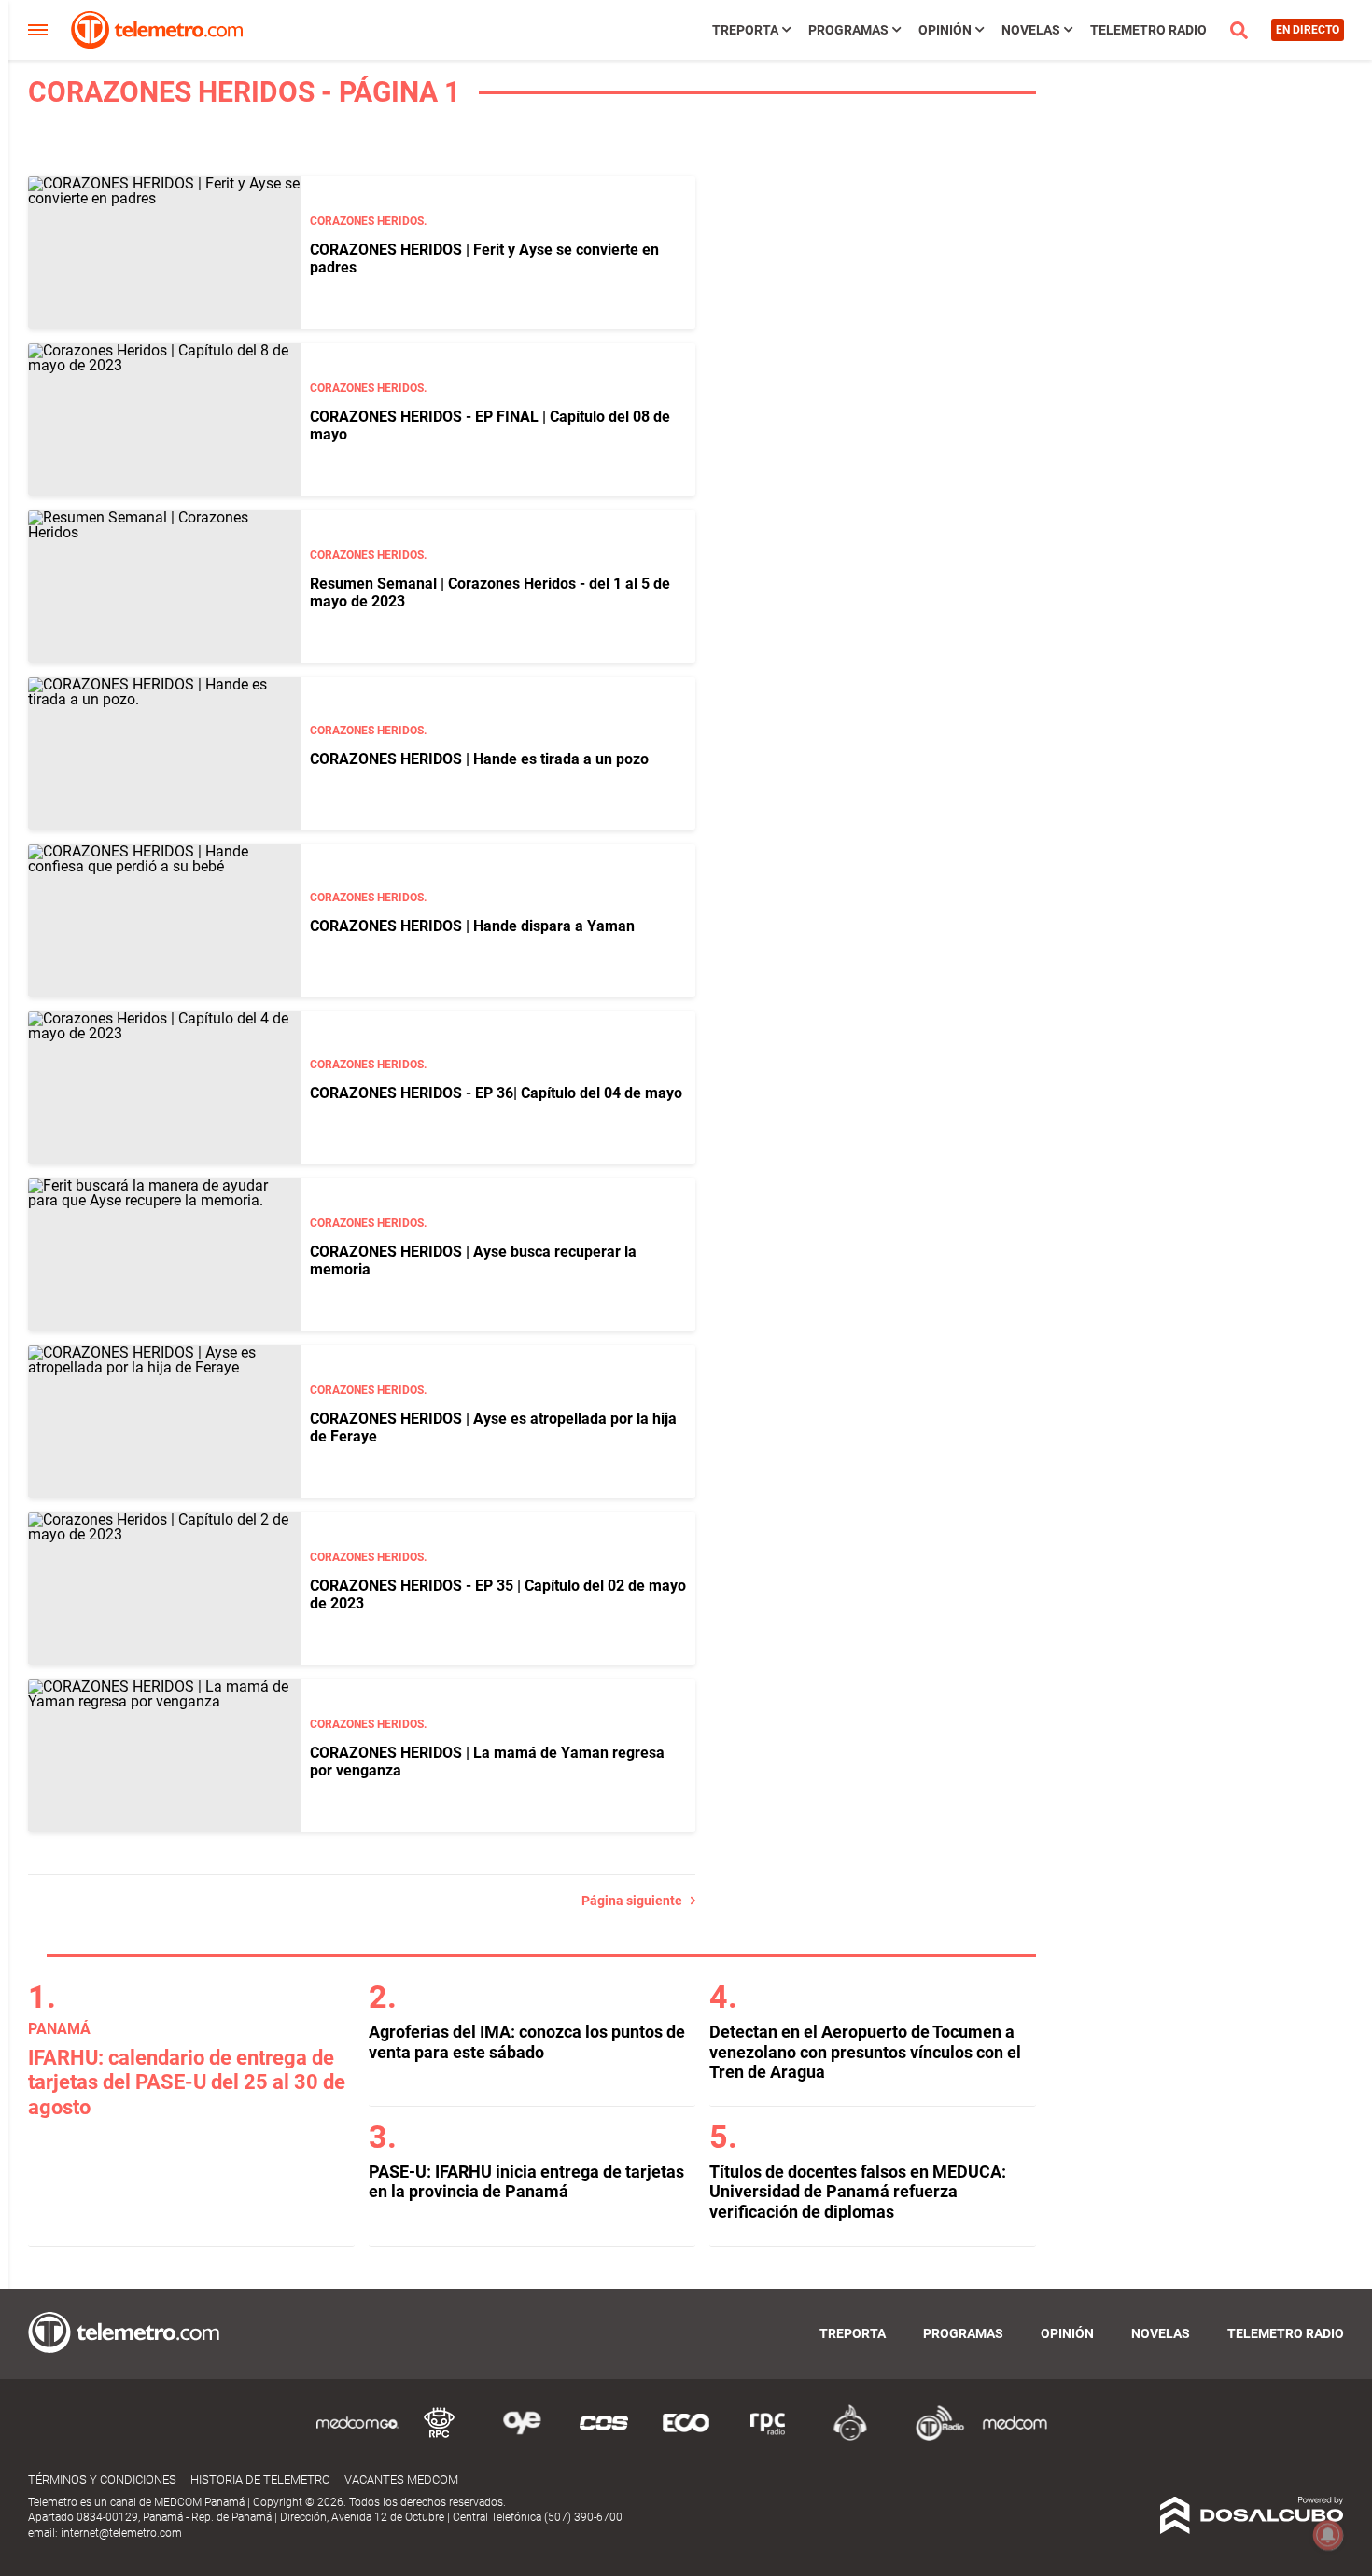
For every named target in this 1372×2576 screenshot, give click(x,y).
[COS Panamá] (604, 2437)
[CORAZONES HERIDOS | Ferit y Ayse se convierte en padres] (164, 253)
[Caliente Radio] (850, 2437)
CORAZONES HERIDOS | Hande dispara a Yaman (472, 926)
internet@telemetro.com (121, 2533)
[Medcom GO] (357, 2437)
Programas (848, 30)
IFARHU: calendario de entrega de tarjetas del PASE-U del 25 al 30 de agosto (187, 2082)
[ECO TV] (686, 2437)
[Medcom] (1015, 2437)
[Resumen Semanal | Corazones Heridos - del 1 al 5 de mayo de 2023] (164, 587)
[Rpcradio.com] (768, 2437)
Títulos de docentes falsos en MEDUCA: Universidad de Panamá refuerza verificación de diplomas (858, 2192)
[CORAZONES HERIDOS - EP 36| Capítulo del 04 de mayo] (164, 1088)
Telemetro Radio (1148, 30)
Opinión (945, 30)
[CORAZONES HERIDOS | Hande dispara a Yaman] (164, 921)
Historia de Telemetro (260, 2479)
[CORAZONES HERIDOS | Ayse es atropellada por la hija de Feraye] (164, 1422)
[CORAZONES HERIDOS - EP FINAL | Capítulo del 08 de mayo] (164, 420)
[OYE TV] (522, 2437)
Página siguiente (636, 1901)
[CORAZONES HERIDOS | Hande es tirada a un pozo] (164, 754)
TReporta (745, 30)
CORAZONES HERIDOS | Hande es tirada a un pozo (479, 759)
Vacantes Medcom (401, 2479)
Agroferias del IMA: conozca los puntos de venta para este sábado (527, 2042)
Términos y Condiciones (102, 2479)
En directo (1308, 30)
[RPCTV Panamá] (440, 2437)
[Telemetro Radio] (932, 2437)
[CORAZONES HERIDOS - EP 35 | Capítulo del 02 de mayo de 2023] (164, 1589)
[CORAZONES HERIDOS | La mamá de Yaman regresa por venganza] (164, 1756)
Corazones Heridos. (368, 221)
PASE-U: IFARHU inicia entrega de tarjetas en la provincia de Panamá (526, 2182)
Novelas (1031, 30)
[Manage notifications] (1328, 2535)
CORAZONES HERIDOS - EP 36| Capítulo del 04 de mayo (496, 1093)
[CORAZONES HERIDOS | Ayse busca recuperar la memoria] (164, 1255)
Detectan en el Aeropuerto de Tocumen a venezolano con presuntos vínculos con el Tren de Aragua (865, 2052)
